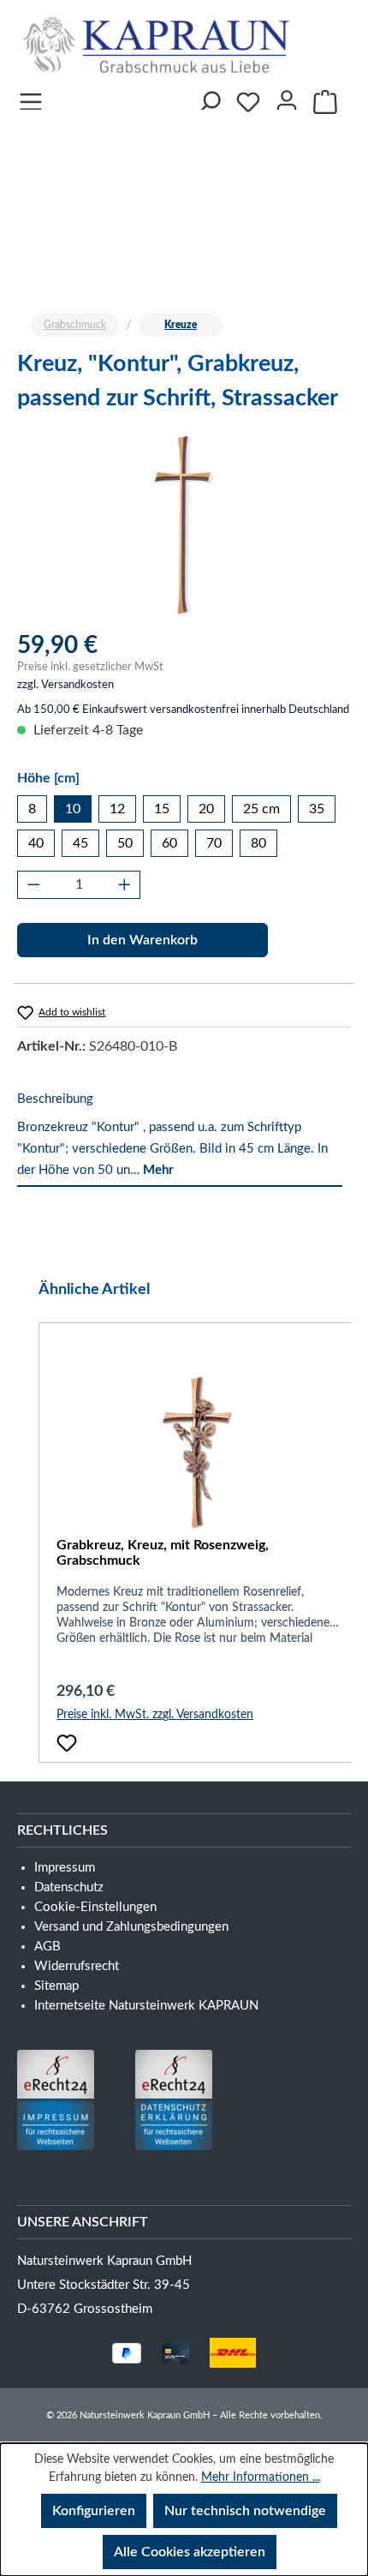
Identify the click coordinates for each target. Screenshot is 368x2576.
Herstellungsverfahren (120, 216)
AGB (47, 1947)
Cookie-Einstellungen (95, 1907)
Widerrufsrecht (77, 1966)
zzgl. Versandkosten (65, 685)
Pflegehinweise (91, 251)
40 (36, 843)
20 (206, 809)
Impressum (179, 286)
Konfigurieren (94, 2511)
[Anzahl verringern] (33, 885)
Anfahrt (62, 286)
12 (117, 809)
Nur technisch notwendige (245, 2511)
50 (125, 843)
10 (73, 809)
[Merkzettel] (248, 102)
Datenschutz (69, 1887)
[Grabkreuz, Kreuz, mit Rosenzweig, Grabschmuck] (197, 1452)
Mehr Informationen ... (261, 2477)
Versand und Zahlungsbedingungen (131, 1927)
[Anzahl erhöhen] (124, 885)
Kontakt (225, 251)
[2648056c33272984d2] (184, 526)
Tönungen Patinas (103, 180)
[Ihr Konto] (287, 97)
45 (80, 843)
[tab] (180, 1135)
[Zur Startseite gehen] (160, 45)
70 (214, 843)
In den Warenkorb (142, 940)
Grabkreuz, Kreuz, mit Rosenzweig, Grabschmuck (163, 1553)
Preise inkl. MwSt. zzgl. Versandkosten (155, 1715)
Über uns (142, 145)
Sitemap (56, 1986)
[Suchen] (209, 97)
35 (317, 809)
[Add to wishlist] (67, 1743)
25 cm (261, 809)
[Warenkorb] (325, 102)
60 (169, 843)
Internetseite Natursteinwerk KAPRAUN (146, 2006)
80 (258, 843)
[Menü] (31, 97)
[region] (184, 526)
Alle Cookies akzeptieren (190, 2552)
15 (162, 809)
